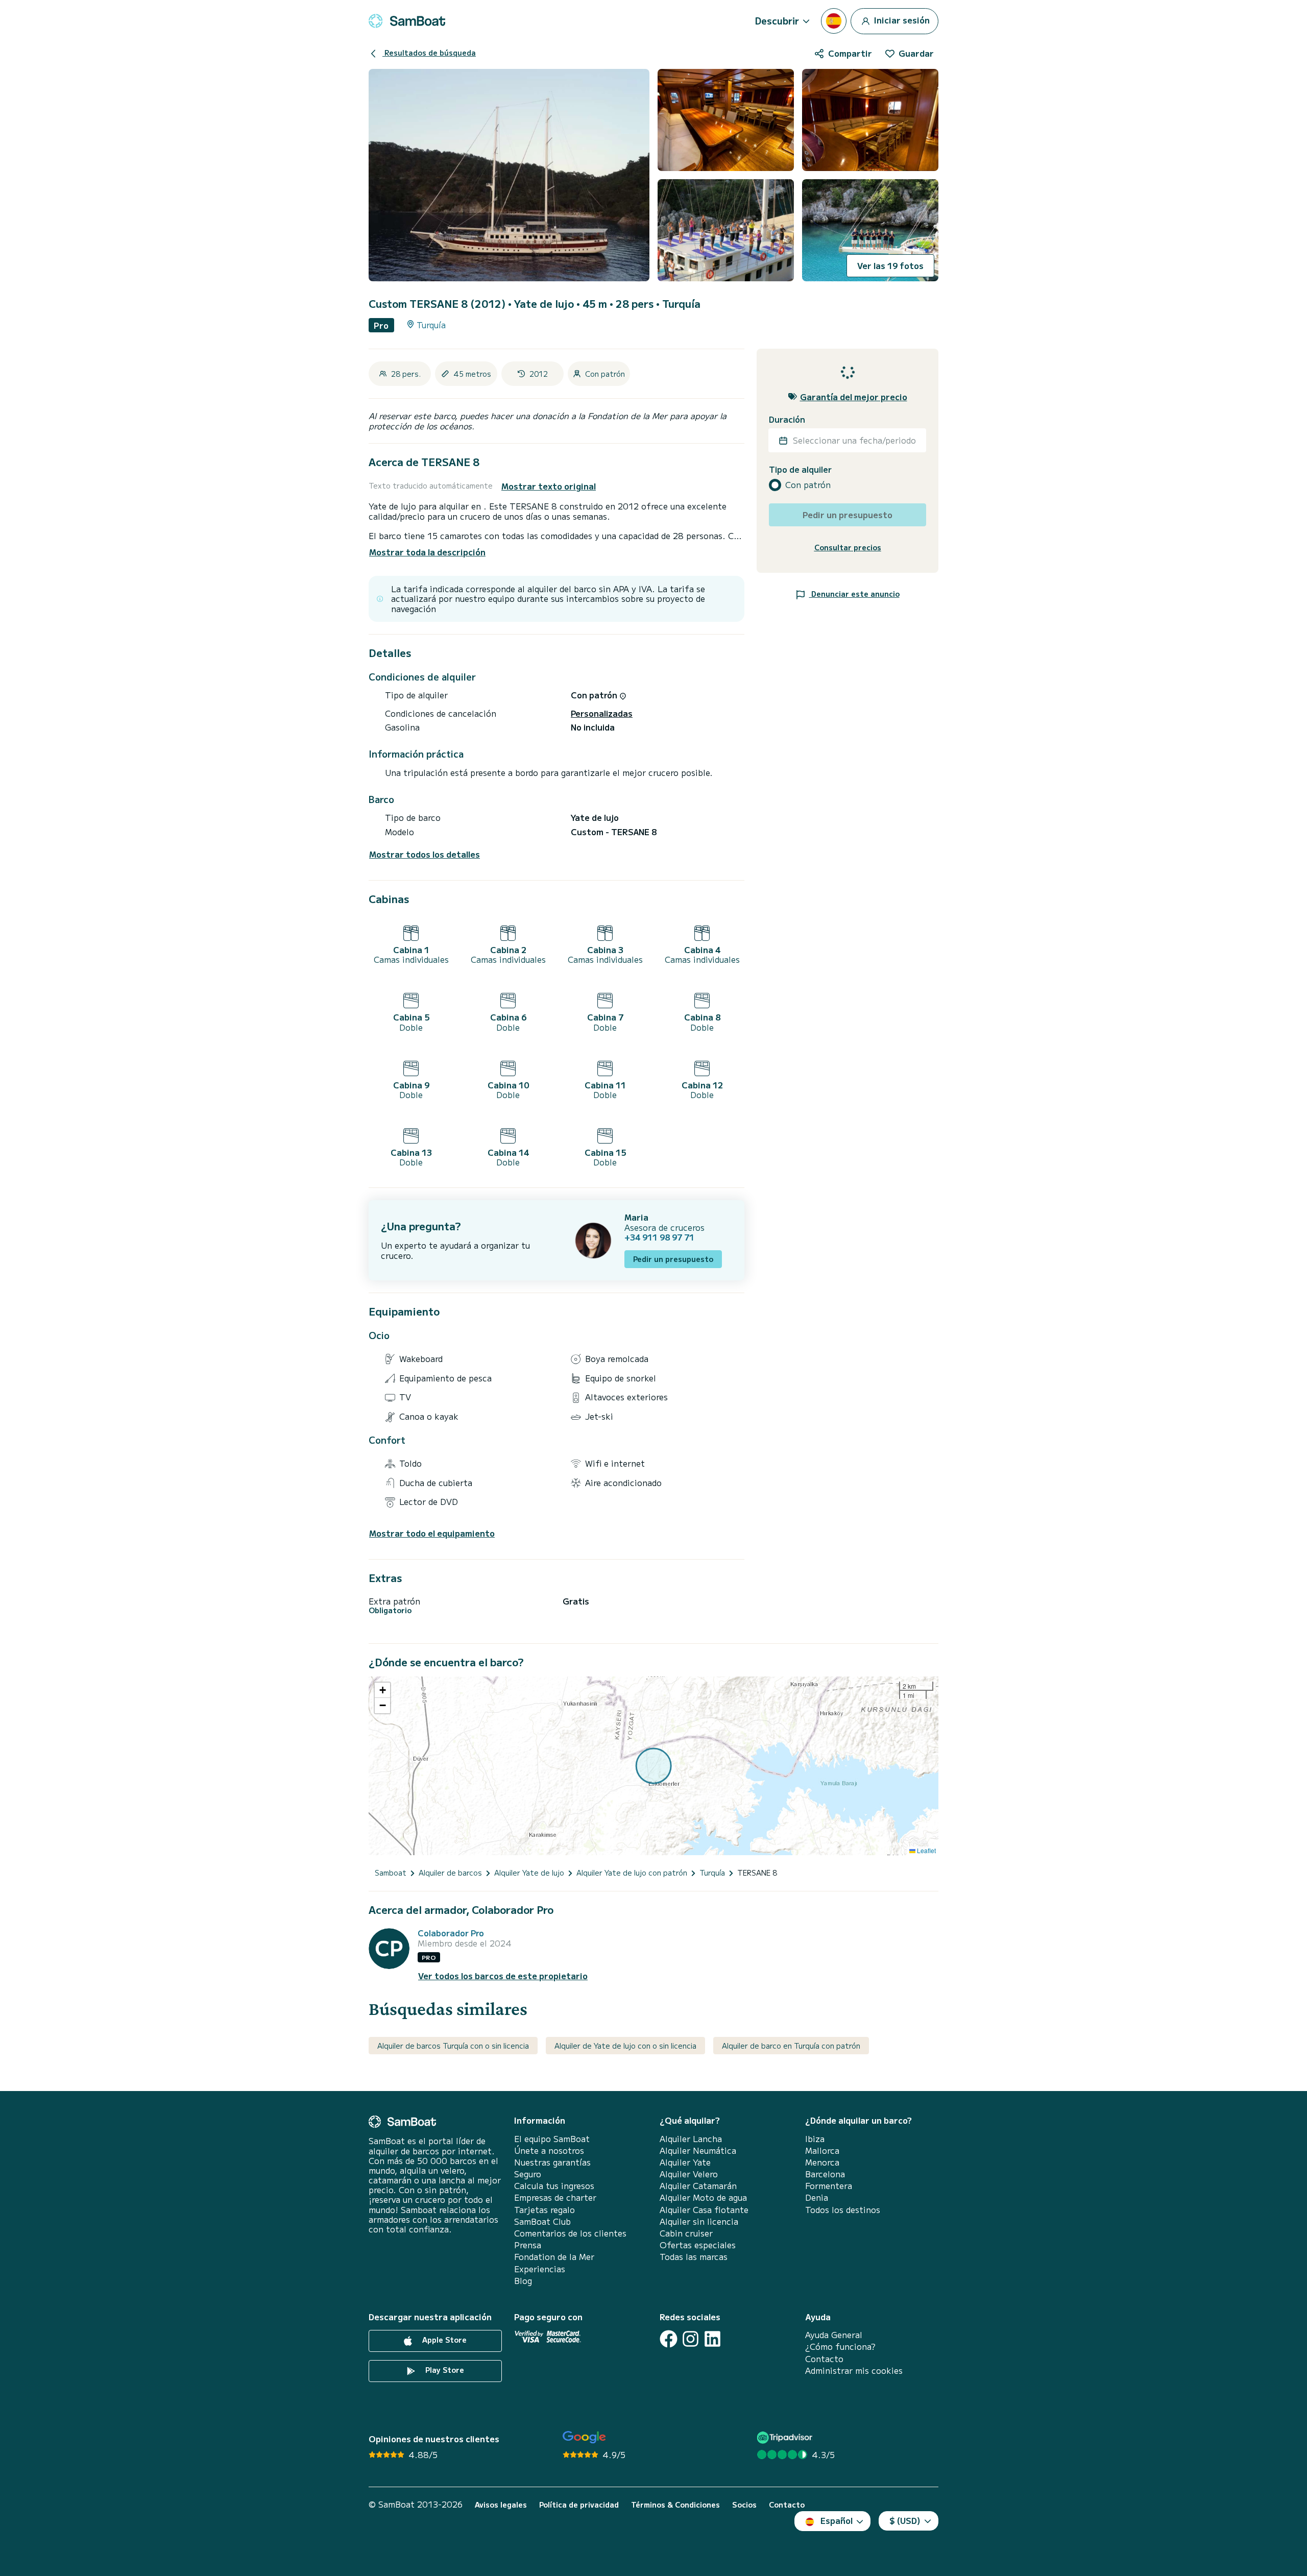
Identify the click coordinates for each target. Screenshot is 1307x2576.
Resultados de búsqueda (429, 53)
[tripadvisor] (786, 2437)
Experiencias (540, 2269)
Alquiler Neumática (698, 2150)
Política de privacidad (579, 2505)
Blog (523, 2281)
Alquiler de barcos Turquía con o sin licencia (453, 2046)
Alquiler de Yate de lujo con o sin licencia (625, 2046)
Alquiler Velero (689, 2174)
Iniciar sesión (901, 19)
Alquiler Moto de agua (703, 2197)
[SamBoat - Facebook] (669, 2339)
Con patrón (808, 485)
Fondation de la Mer (554, 2257)
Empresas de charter (555, 2197)
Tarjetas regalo (544, 2210)
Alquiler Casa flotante (704, 2210)
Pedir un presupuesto (673, 1259)
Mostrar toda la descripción (427, 552)
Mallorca (822, 2150)
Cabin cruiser (686, 2233)
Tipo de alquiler (800, 469)
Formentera (829, 2186)
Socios (744, 2505)
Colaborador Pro (451, 1933)
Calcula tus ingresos (554, 2186)
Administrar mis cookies (854, 2371)
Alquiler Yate (685, 2162)
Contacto (824, 2359)
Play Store (444, 2370)
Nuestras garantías (552, 2162)
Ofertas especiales (698, 2245)
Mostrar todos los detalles (425, 854)
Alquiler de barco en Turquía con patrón (791, 2046)
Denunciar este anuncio (854, 594)
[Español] (834, 21)
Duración (787, 419)
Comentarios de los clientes (570, 2233)
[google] (584, 2437)
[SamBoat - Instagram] (691, 2339)
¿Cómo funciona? (840, 2347)
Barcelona (825, 2174)
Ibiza (815, 2139)
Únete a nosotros (549, 2150)
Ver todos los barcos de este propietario (503, 1976)
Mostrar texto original (549, 486)
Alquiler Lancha (691, 2139)
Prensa (528, 2245)
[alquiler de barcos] (407, 21)
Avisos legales (501, 2505)
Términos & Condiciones (675, 2505)
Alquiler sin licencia (699, 2221)
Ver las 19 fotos (890, 265)
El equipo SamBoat (552, 2139)
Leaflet (926, 1850)
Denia (817, 2197)
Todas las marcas (694, 2257)
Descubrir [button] (777, 20)
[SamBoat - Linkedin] (712, 2339)
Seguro (528, 2174)
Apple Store (443, 2340)
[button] (382, 1690)
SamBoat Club (542, 2221)
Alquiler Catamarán (698, 2186)
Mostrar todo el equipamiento (432, 1533)
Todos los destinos (843, 2210)
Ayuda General (834, 2335)
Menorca (822, 2162)
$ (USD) (905, 2520)
